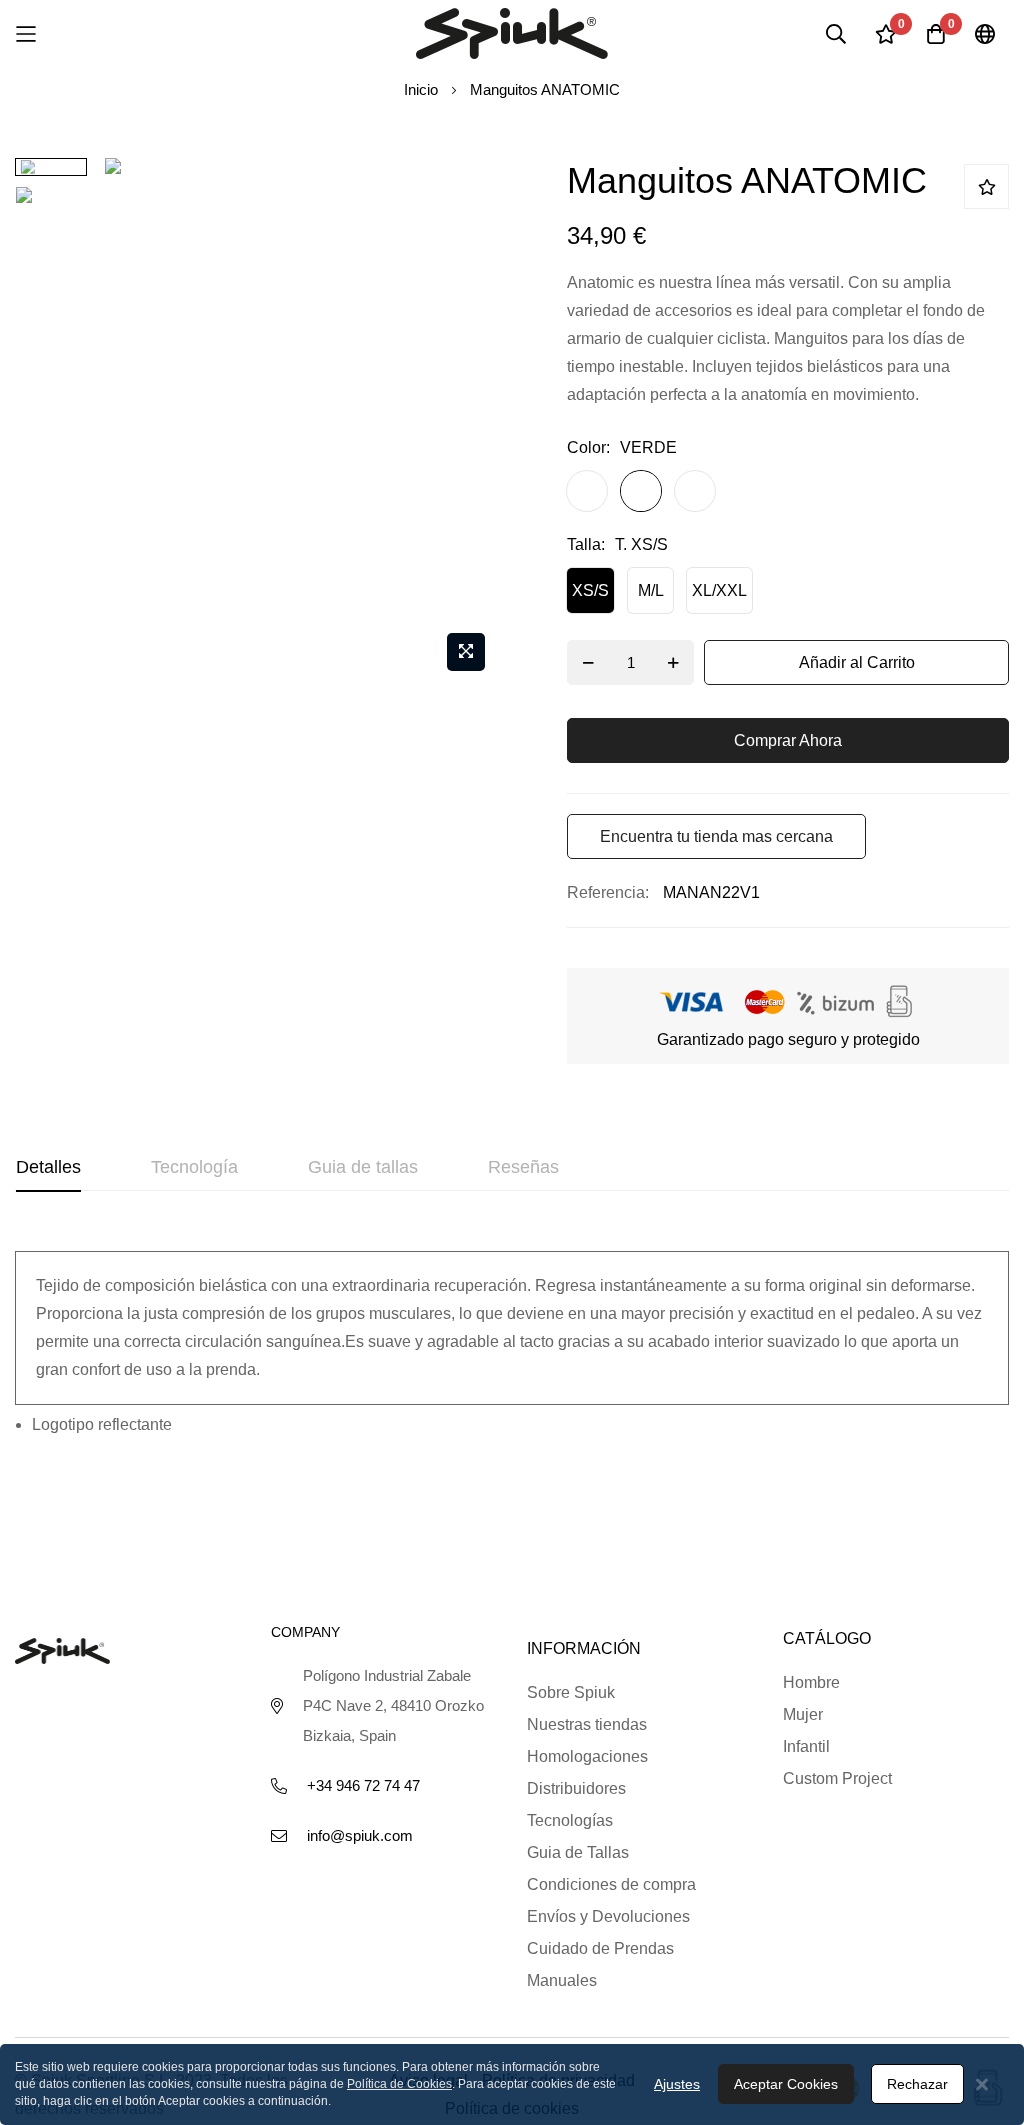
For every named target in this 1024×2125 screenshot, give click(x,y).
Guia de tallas (363, 1167)
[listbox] (770, 496)
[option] (587, 491)
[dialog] (512, 2084)
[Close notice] (982, 2084)
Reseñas (523, 1167)
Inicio (421, 89)
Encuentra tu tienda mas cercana (716, 836)
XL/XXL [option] (719, 590)
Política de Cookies (399, 2084)
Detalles (48, 1167)
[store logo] (512, 33)
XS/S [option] (590, 590)
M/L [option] (651, 590)
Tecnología (194, 1167)
